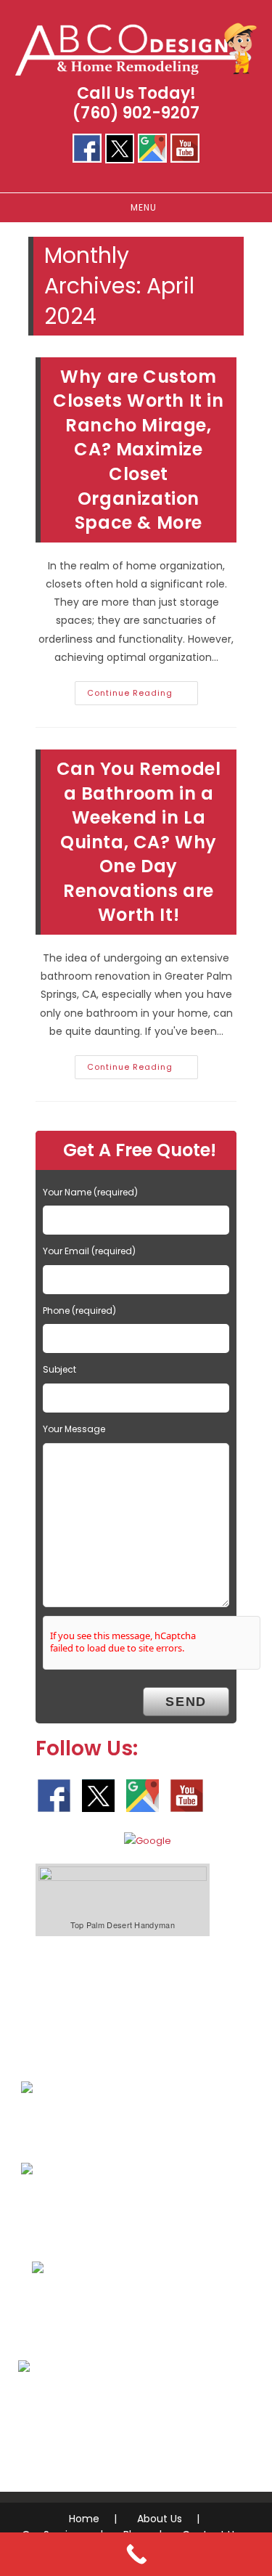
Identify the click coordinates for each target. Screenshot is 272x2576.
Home (84, 2519)
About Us (160, 2519)
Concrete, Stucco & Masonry (129, 2312)
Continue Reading (143, 696)
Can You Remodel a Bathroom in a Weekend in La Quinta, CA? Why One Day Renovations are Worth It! (139, 842)
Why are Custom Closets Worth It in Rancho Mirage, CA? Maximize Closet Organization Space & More (138, 450)
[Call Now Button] (136, 2554)
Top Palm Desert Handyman (123, 1925)
